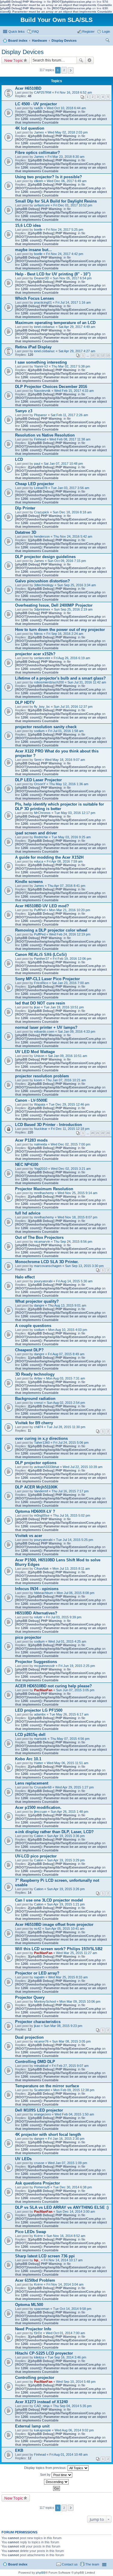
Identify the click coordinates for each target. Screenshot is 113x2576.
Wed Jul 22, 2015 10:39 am (83, 1467)
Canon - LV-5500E (31, 1100)
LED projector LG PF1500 (39, 1710)
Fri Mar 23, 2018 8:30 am (66, 157)
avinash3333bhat (47, 1467)
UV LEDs (23, 2159)
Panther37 (42, 959)
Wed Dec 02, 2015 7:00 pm (71, 1144)
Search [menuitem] (108, 41)
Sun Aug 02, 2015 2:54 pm (66, 1403)
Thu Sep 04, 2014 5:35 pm (72, 2406)
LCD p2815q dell (30, 1735)
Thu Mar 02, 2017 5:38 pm (71, 366)
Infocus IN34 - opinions (37, 1589)
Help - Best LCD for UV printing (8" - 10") (53, 274)
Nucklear (41, 1129)
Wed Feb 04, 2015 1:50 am (74, 2114)
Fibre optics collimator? (38, 153)
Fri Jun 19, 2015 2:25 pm (77, 1666)
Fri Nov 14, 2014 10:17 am (63, 2260)
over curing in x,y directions (41, 1438)
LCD (19, 459)
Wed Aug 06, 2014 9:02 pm (74, 2430)
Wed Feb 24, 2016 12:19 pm (70, 934)
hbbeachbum (44, 1593)
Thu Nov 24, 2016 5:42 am (73, 536)
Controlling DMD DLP (35, 2062)
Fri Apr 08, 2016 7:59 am (65, 861)
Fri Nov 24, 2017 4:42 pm (65, 254)
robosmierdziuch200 (49, 682)
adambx (40, 1714)
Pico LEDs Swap (31, 2232)
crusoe (39, 2163)
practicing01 (43, 302)
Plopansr (41, 415)
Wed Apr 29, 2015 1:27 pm (74, 1787)
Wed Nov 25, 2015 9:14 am (77, 1193)
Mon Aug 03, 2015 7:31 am (66, 1378)
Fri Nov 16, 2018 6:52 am (73, 92)
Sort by (46, 2475)
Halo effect (25, 1277)
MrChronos (42, 813)
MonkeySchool (45, 2001)
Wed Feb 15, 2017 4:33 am (74, 391)
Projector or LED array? (37, 1973)
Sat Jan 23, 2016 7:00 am (71, 983)
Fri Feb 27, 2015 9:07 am (70, 2066)
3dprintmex (42, 609)
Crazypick (42, 512)
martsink (40, 1739)
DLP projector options (36, 1463)
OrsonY (40, 784)
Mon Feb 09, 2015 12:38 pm (74, 2090)
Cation (39, 1836)
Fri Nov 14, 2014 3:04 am (65, 2284)
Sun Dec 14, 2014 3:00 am (75, 2211)
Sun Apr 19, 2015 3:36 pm (66, 1836)
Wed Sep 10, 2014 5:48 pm (76, 2382)
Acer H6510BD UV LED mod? (42, 906)
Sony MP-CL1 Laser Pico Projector (47, 979)
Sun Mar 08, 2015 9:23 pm (63, 2026)
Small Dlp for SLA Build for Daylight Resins (56, 201)
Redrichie (41, 837)
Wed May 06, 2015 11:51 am (67, 1763)
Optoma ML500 (29, 2305)
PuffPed (40, 910)
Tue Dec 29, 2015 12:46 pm (69, 1104)
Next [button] (71, 70)
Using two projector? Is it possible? (49, 177)
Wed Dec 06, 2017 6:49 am (67, 181)
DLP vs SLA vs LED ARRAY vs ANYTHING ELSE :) (62, 2207)
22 (103, 1133)
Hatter (39, 1763)
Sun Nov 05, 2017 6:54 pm (72, 278)
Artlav (38, 1378)
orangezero (42, 2114)
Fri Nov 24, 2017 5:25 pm (65, 230)
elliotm (39, 181)
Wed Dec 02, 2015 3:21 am (71, 1169)
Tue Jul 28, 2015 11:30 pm (66, 1427)
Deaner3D (42, 278)
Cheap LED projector (35, 484)
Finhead (40, 439)
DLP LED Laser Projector (38, 780)
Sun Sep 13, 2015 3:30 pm (84, 1266)
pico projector (28, 1637)
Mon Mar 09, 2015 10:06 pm (80, 2001)
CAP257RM (43, 92)
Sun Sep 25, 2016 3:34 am (77, 585)
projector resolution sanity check (46, 727)
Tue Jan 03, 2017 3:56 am (70, 488)
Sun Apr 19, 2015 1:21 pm (66, 1904)
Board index (18, 2564)
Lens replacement (32, 1783)
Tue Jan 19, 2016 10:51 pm (64, 1007)
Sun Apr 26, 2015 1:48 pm (69, 1812)
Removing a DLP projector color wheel (51, 930)
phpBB (41, 2573)
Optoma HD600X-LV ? (35, 1511)
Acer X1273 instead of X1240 (41, 2402)
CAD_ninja (42, 2406)
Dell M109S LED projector (39, 2110)
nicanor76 (41, 2041)
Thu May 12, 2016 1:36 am (69, 784)
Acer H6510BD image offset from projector (54, 1924)
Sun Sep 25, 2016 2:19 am (73, 609)
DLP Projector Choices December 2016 (51, 387)
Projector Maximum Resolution (44, 1189)
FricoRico (41, 983)
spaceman (42, 2309)
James (39, 132)
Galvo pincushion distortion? (42, 581)
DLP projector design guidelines (45, 557)
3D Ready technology (35, 1374)
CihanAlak (41, 1569)
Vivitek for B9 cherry (34, 1423)
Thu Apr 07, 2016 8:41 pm (66, 886)
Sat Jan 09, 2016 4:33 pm (77, 1031)
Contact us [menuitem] (70, 2564)
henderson (42, 536)
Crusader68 (43, 1787)
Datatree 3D (26, 532)
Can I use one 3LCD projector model (49, 1900)
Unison (39, 1056)
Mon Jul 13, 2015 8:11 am (71, 1569)
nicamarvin (42, 1241)
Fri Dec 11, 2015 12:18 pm (70, 1129)
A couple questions (33, 1326)
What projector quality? (37, 1301)
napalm (39, 1977)
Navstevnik (42, 391)
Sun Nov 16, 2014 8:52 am (66, 2236)
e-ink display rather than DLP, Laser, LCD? (54, 1832)
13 (108, 356)
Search (81, 60)
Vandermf (41, 1491)
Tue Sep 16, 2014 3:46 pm (67, 2357)
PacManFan (43, 1690)
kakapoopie (42, 2430)
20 (93, 1133)
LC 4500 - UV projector (36, 104)
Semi (38, 760)
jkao (37, 1007)
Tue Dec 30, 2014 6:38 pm (72, 2187)
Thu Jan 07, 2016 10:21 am (66, 1080)
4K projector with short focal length (48, 2135)
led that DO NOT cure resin (40, 1003)
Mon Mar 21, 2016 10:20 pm (70, 910)
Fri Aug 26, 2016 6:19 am (72, 658)
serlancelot (42, 658)
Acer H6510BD (28, 88)
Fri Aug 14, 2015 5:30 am (74, 1281)
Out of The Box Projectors (39, 1237)
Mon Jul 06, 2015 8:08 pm (75, 1593)
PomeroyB (42, 2187)
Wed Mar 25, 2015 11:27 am (77, 1953)
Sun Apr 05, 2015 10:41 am (65, 1929)
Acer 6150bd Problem (35, 2280)
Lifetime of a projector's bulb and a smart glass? (60, 678)
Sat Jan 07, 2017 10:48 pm (63, 464)
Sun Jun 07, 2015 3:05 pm (75, 1690)
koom (38, 1080)
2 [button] (64, 70)
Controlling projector (35, 2378)
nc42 (38, 1929)
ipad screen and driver (36, 833)
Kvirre (38, 2236)
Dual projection (29, 2037)
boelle (38, 230)
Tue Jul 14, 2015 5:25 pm (75, 1540)
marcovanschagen (48, 1266)
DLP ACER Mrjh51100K (36, 1487)
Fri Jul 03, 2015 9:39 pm (64, 1617)
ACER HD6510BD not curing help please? (53, 1686)
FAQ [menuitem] (36, 32)
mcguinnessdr (44, 1666)
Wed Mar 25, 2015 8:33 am (68, 1977)
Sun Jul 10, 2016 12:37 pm (73, 707)
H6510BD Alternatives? (36, 1613)
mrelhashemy (44, 1193)
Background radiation (35, 1399)
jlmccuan (41, 1812)
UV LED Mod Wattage (35, 1052)
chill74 (39, 1427)
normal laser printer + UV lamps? (46, 1027)
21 (98, 1133)
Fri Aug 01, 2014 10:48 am (69, 2454)
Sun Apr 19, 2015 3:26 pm (66, 1889)
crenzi (39, 1403)
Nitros (38, 634)
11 (98, 356)
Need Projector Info (33, 2329)
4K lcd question (30, 128)
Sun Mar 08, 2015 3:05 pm (71, 2041)
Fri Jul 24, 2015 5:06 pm (71, 1443)
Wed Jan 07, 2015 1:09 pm (67, 2163)
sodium (39, 731)
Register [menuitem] (88, 32)
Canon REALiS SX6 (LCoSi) (41, 955)
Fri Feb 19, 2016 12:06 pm (72, 959)
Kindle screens (29, 882)
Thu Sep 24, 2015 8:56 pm (73, 1241)
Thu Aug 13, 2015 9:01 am (67, 1305)
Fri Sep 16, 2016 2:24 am (65, 634)
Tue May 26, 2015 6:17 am (69, 1714)
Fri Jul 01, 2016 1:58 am (66, 731)
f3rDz (38, 2333)
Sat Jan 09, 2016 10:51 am (67, 1056)
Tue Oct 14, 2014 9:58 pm (72, 2309)
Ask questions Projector (38, 2183)
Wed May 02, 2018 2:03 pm (68, 132)
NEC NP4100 (27, 1165)
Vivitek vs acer (29, 1536)
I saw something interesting (41, 362)
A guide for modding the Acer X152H (49, 857)
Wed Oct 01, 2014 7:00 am (65, 2333)
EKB (19, 2450)
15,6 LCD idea (28, 225)
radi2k (39, 108)
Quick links (17, 32)
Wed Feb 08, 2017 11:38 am (70, 439)
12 (103, 356)
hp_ (37, 2260)
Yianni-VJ (41, 366)
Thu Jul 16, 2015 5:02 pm (72, 1515)
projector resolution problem (42, 1076)
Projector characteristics (38, 2022)
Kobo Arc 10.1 (28, 1759)
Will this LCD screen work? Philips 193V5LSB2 (59, 1949)
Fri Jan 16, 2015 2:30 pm (66, 2139)
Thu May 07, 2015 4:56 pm (70, 1739)
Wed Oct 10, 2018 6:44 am (66, 108)
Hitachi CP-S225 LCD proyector (44, 2353)
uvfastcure (42, 205)
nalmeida (41, 1144)
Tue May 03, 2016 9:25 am (71, 837)
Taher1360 (42, 1443)
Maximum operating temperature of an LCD (55, 323)
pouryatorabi (43, 1281)
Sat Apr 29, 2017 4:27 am (77, 351)
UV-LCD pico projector (36, 1856)
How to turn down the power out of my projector (60, 630)
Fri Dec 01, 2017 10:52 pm (73, 205)
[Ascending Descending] (56, 2482)
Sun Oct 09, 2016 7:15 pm (67, 561)
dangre (39, 1305)
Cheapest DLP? (29, 1350)
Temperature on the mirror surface (47, 2086)
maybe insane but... (33, 250)
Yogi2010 (41, 1169)
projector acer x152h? (35, 654)
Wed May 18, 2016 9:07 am (65, 760)
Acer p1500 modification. (38, 1807)
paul (37, 464)
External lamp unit (32, 2426)
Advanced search (90, 60)
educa (39, 861)
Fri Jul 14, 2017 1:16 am (73, 302)
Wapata (40, 1104)
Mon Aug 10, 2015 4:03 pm (68, 1330)
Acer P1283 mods (31, 1140)
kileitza (39, 2357)
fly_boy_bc (42, 707)
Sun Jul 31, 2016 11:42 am (87, 682)
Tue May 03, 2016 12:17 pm (75, 813)
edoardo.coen (44, 1031)
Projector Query (30, 1997)
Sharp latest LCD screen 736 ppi (45, 2256)
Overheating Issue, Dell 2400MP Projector (54, 605)
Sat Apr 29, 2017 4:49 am (77, 327)
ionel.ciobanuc (44, 327)
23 (108, 1133)
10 (93, 356)
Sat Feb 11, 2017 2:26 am (69, 415)
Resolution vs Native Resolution (45, 435)
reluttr (38, 1617)
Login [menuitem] (106, 32)
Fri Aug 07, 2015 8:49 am (66, 1354)
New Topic (14, 60)
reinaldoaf (41, 2066)
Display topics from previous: (46, 2468)
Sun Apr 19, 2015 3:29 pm (66, 1860)
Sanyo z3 (24, 411)
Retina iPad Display (33, 347)
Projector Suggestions (36, 1662)
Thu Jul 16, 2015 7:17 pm (70, 1491)
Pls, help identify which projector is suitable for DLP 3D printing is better (60, 806)
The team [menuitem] (92, 2564)
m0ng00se (42, 1515)
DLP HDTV (25, 703)
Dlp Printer (25, 508)
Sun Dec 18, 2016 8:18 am (72, 512)
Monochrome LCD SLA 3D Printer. (47, 1262)
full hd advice (28, 1213)
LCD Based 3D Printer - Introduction (49, 1125)
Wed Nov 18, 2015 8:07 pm (77, 1217)
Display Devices (23, 52)
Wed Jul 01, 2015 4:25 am (67, 1641)
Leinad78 (41, 488)
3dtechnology (44, 585)
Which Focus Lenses (35, 298)
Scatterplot (42, 2090)
